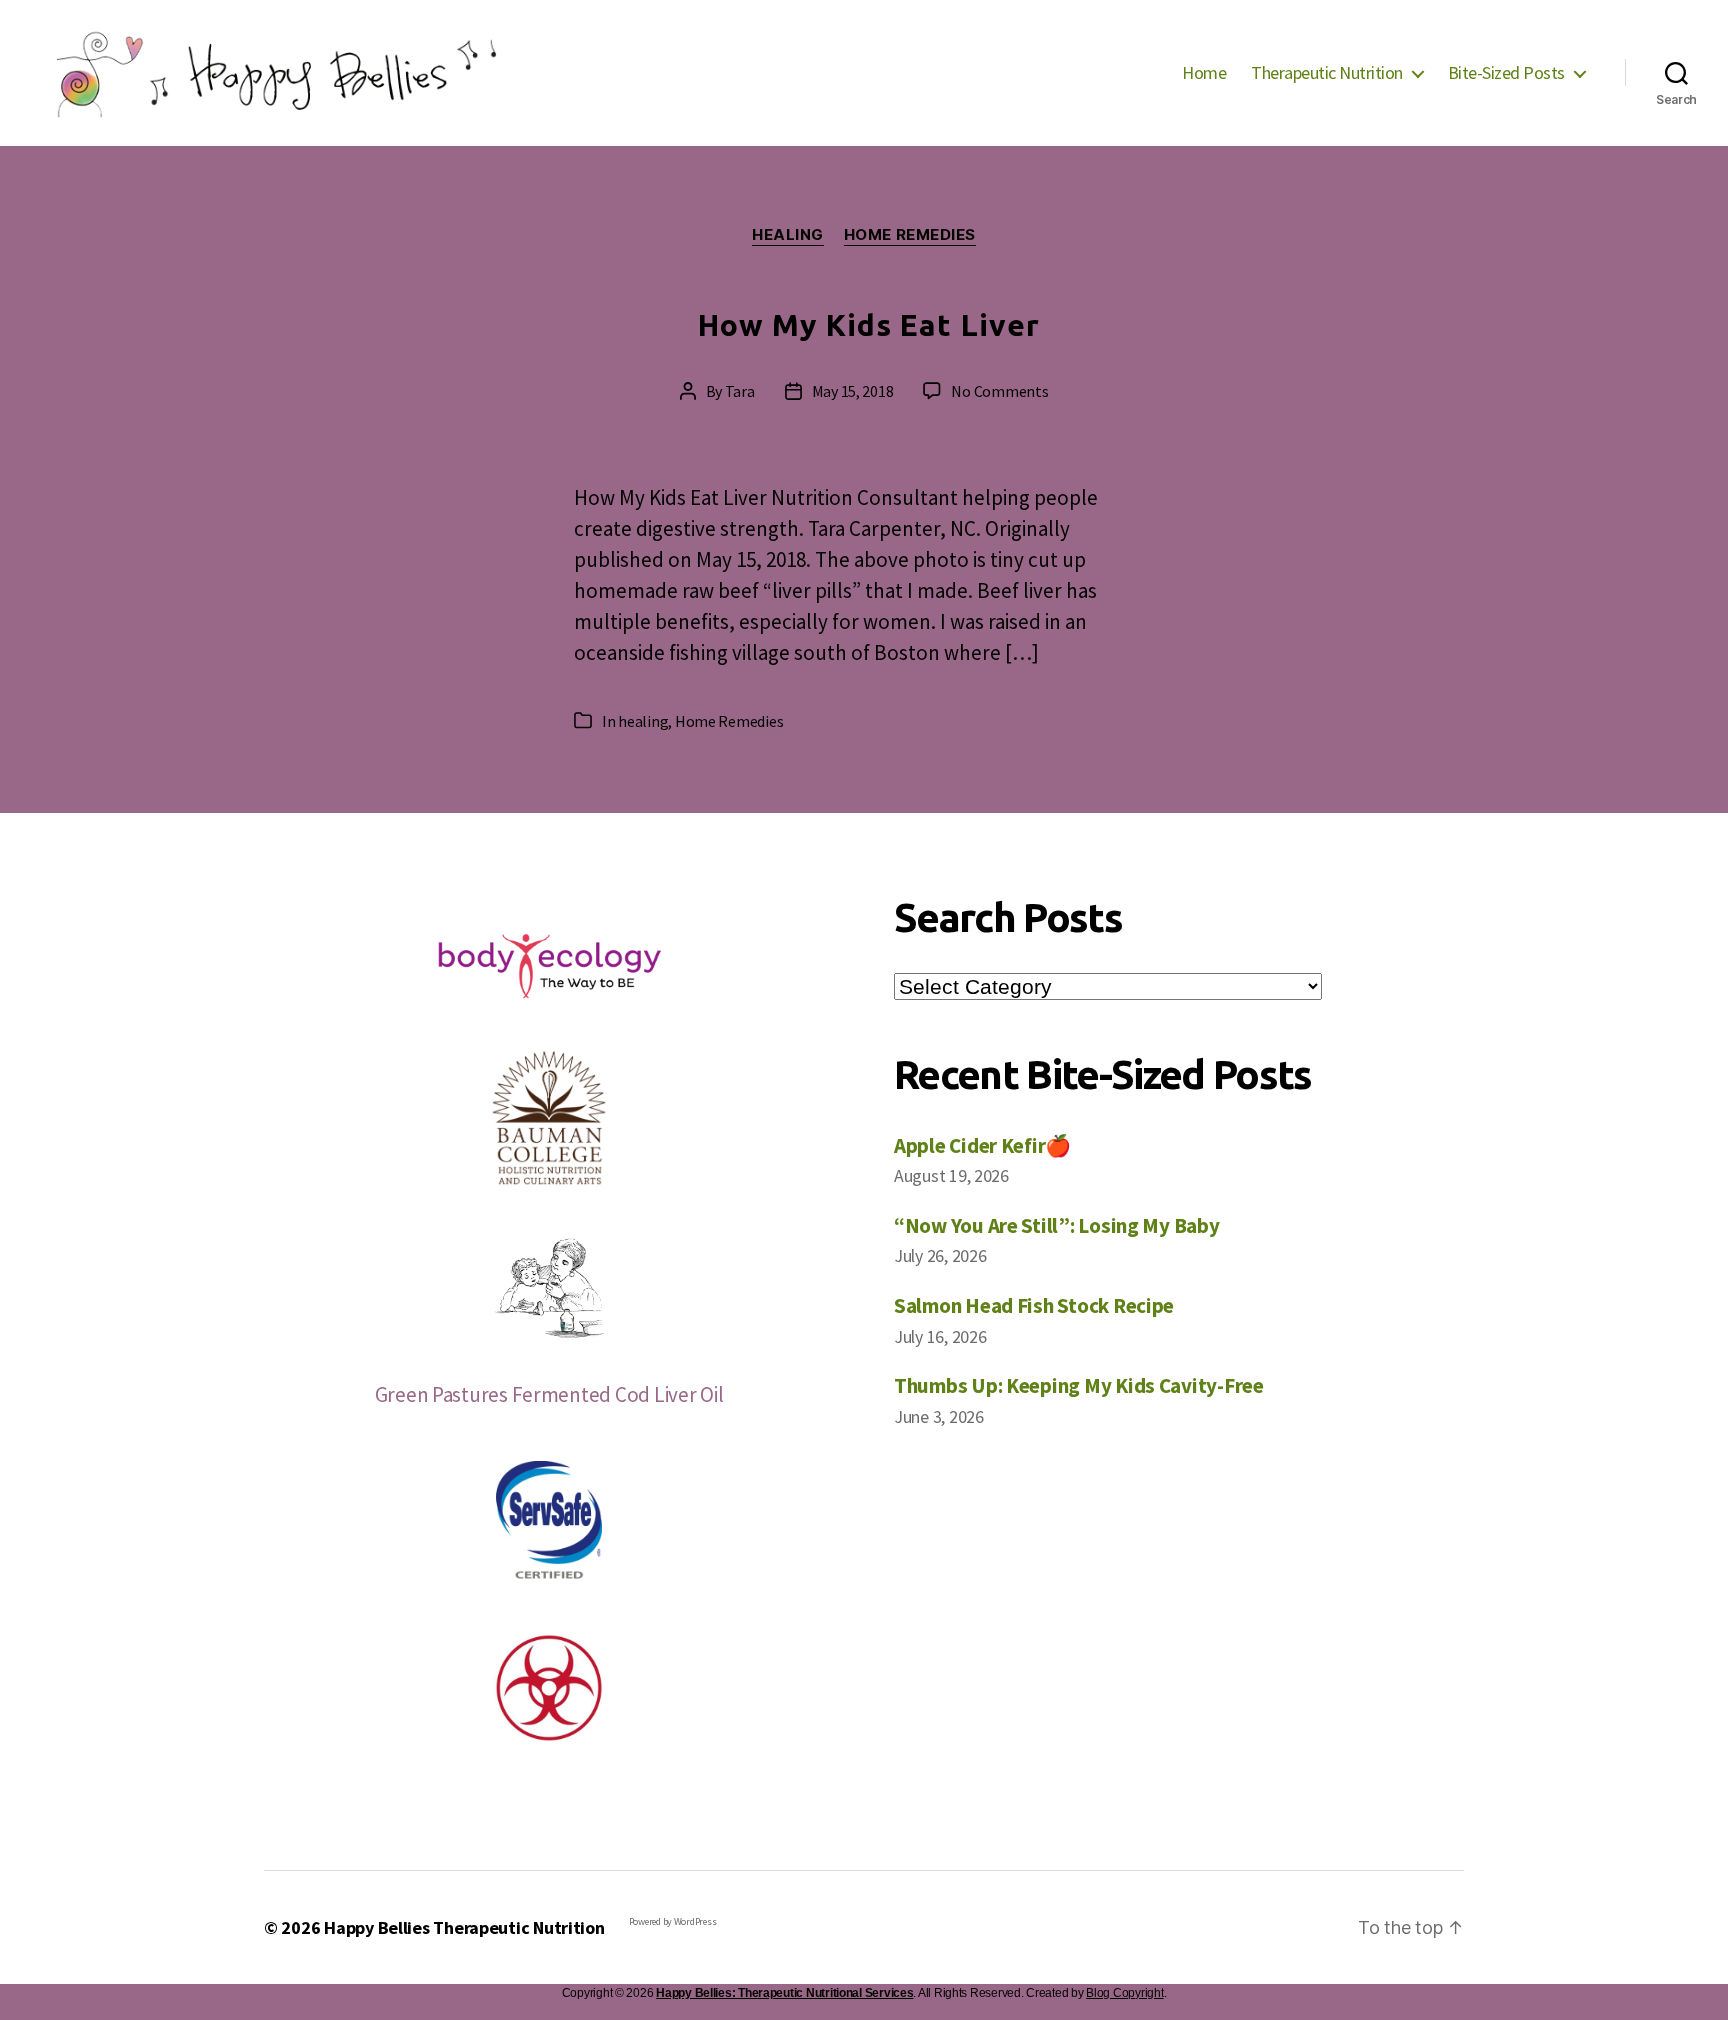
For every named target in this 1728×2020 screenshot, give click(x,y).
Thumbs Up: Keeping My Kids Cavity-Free (1079, 1385)
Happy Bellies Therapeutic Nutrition (464, 1927)
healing (788, 235)
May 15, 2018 (853, 391)
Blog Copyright (1124, 1993)
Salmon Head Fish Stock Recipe (1034, 1305)
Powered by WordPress (673, 1921)
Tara (740, 391)
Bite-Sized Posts (1506, 73)
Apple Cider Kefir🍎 (982, 1145)
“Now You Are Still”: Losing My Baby (1057, 1225)
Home (1204, 73)
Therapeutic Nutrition (1327, 73)
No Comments (999, 391)
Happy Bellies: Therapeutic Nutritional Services (784, 1993)
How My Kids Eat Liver (869, 325)
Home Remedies (910, 235)
